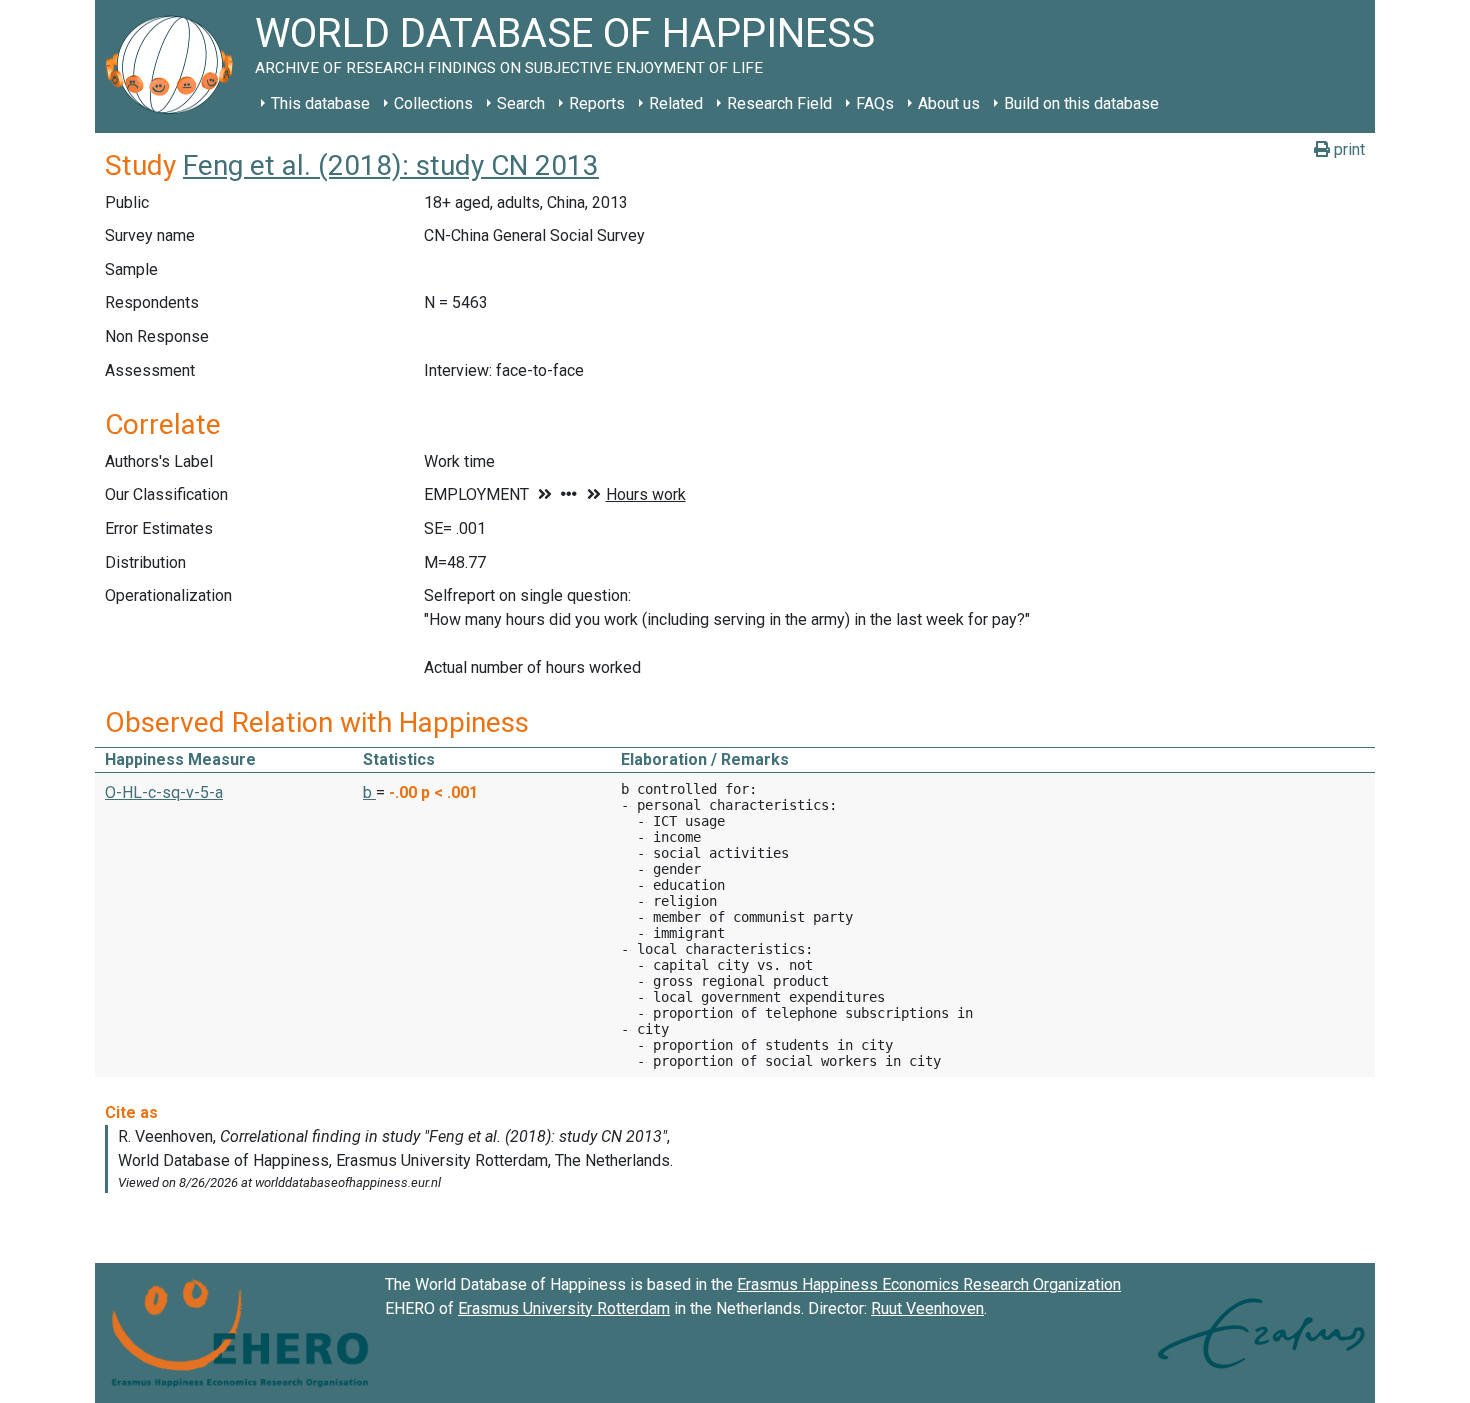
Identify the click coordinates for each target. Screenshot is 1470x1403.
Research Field (779, 103)
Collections (433, 103)
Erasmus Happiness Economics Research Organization (929, 1284)
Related (676, 103)
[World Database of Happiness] (175, 66)
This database (320, 103)
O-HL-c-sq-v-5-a (164, 792)
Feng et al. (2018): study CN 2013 (391, 165)
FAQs (875, 103)
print (1347, 149)
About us (949, 103)
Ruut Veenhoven (927, 1308)
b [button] (369, 792)
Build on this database (1081, 103)
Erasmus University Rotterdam (564, 1308)
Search (521, 103)
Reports (597, 103)
